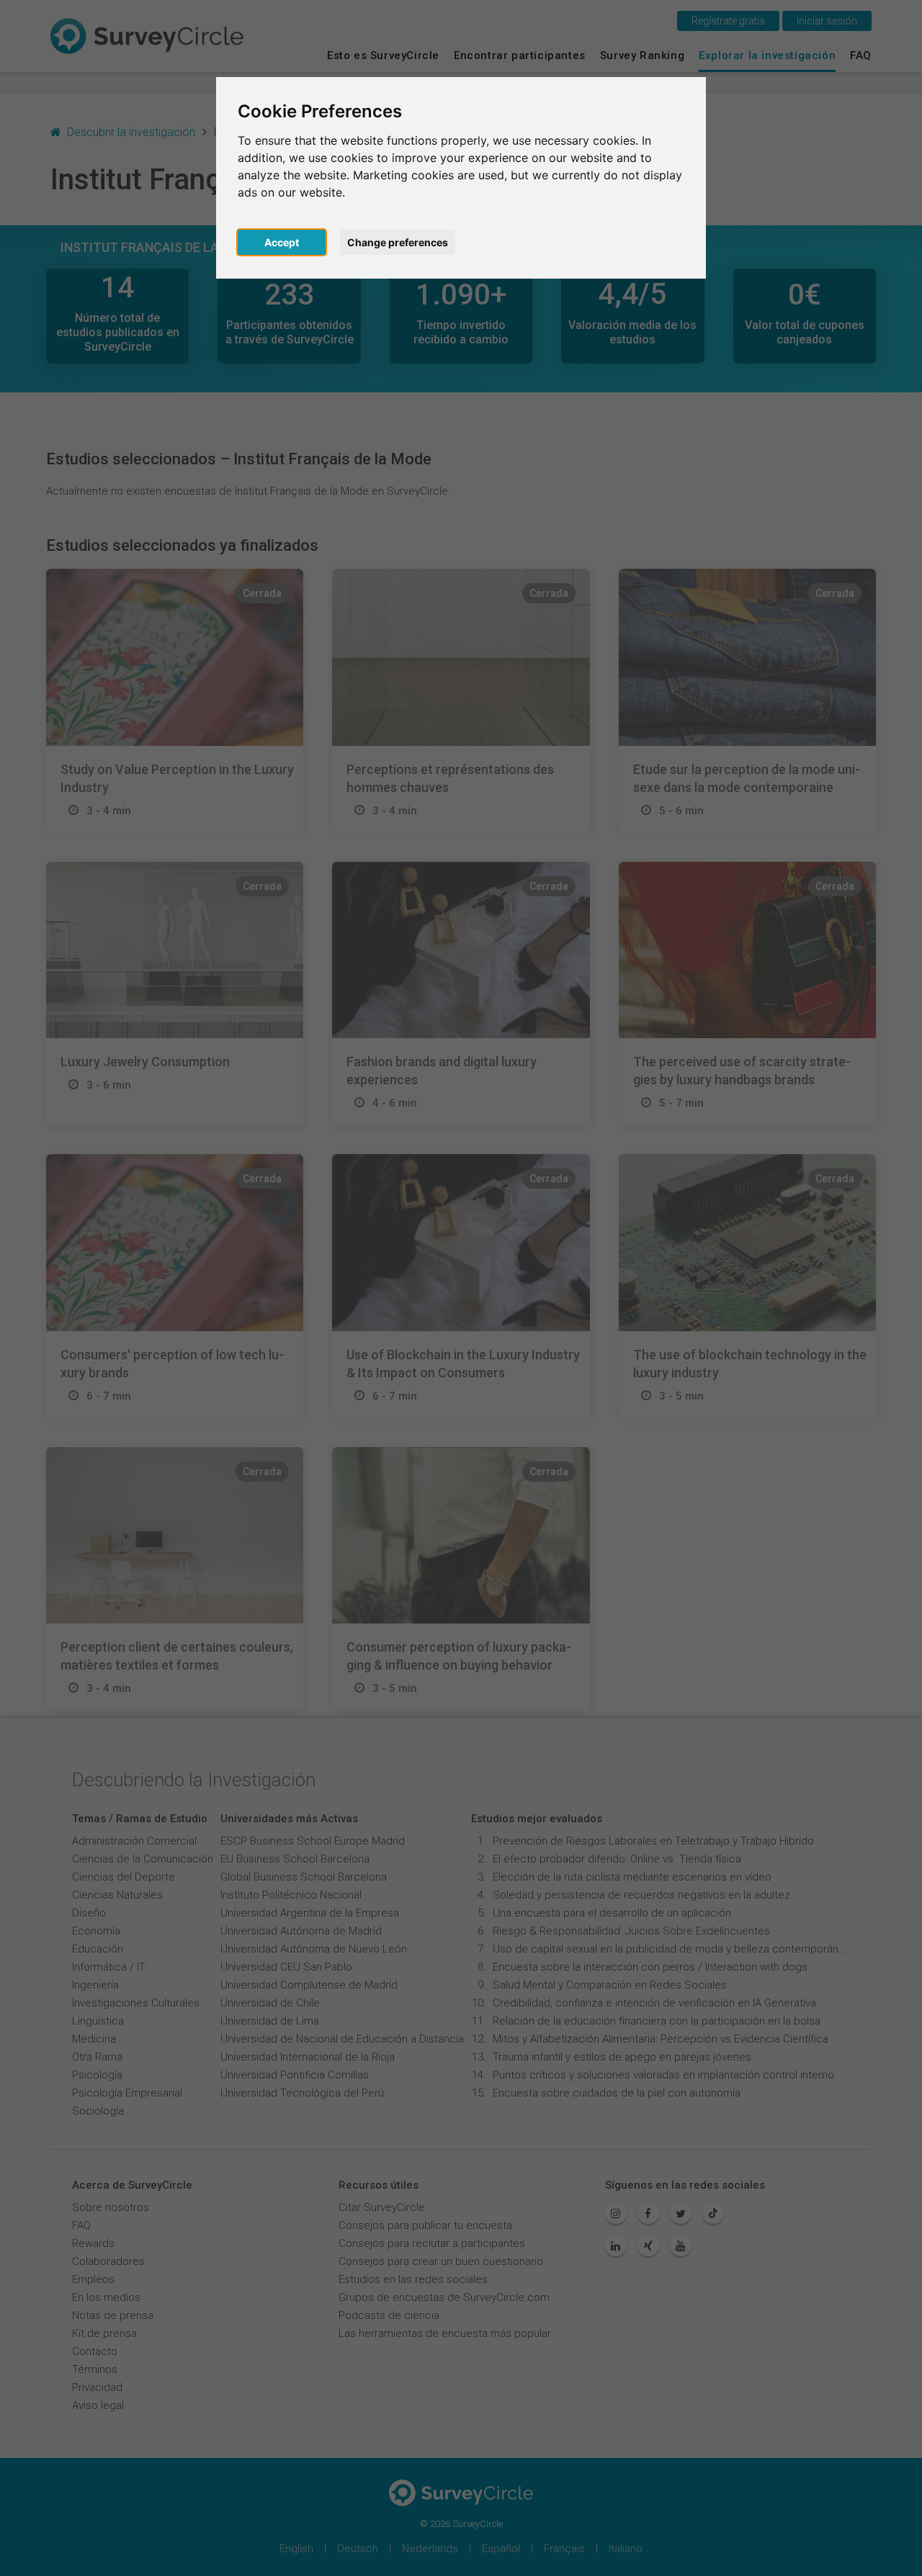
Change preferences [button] (398, 242)
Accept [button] (282, 242)
